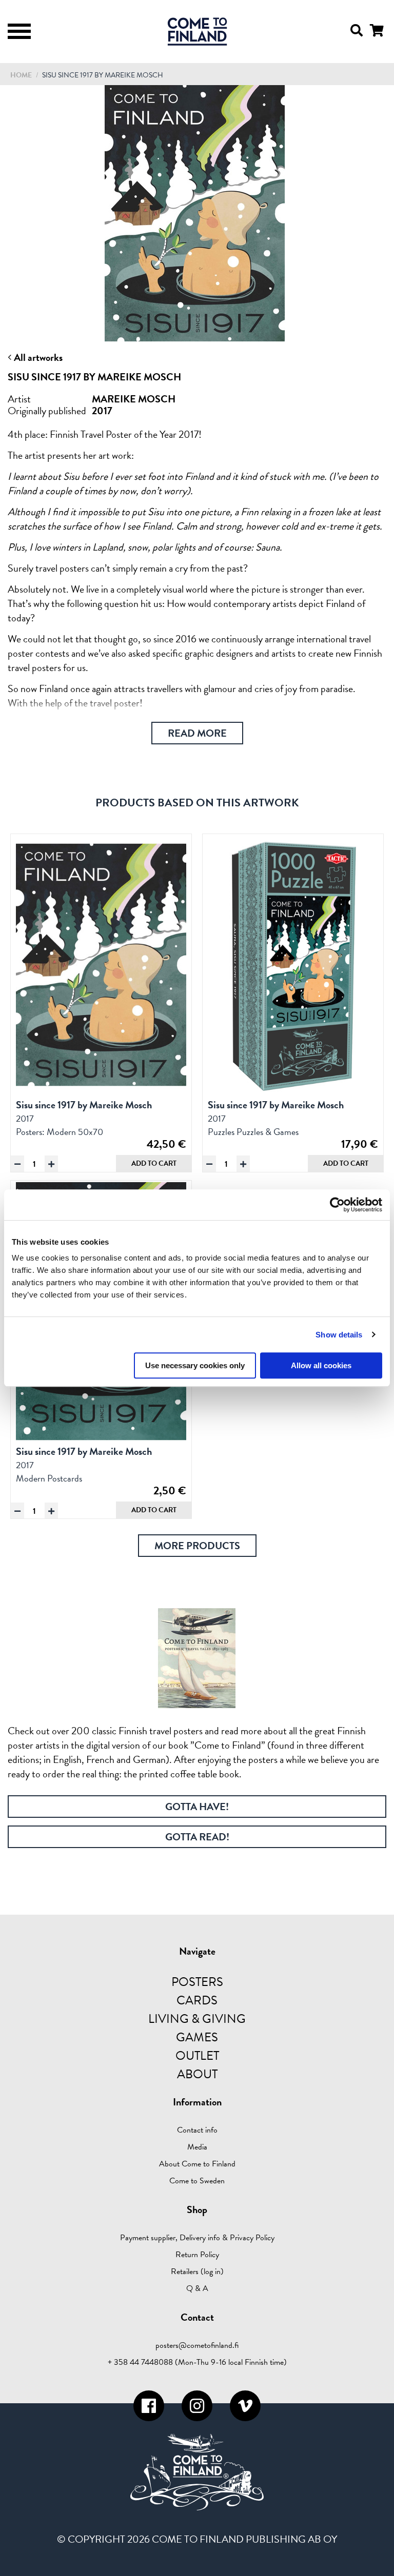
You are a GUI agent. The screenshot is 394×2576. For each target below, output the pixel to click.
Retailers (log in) (197, 2271)
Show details (339, 1335)
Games (197, 2037)
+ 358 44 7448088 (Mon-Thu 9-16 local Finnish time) (197, 2362)
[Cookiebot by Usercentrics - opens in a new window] (337, 1205)
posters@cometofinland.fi (197, 2345)
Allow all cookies (321, 1365)
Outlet (197, 2056)
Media (197, 2147)
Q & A (197, 2288)
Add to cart (154, 1163)
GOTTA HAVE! (197, 1807)
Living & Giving (197, 2019)
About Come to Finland (197, 2164)
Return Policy (197, 2255)
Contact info (197, 2130)
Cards (197, 2000)
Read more (197, 733)
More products (197, 1546)
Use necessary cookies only (195, 1365)
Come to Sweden (197, 2181)
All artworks (37, 357)
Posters (197, 1982)
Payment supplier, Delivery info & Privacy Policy (197, 2238)
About (197, 2074)
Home (21, 75)
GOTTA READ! (197, 1837)
